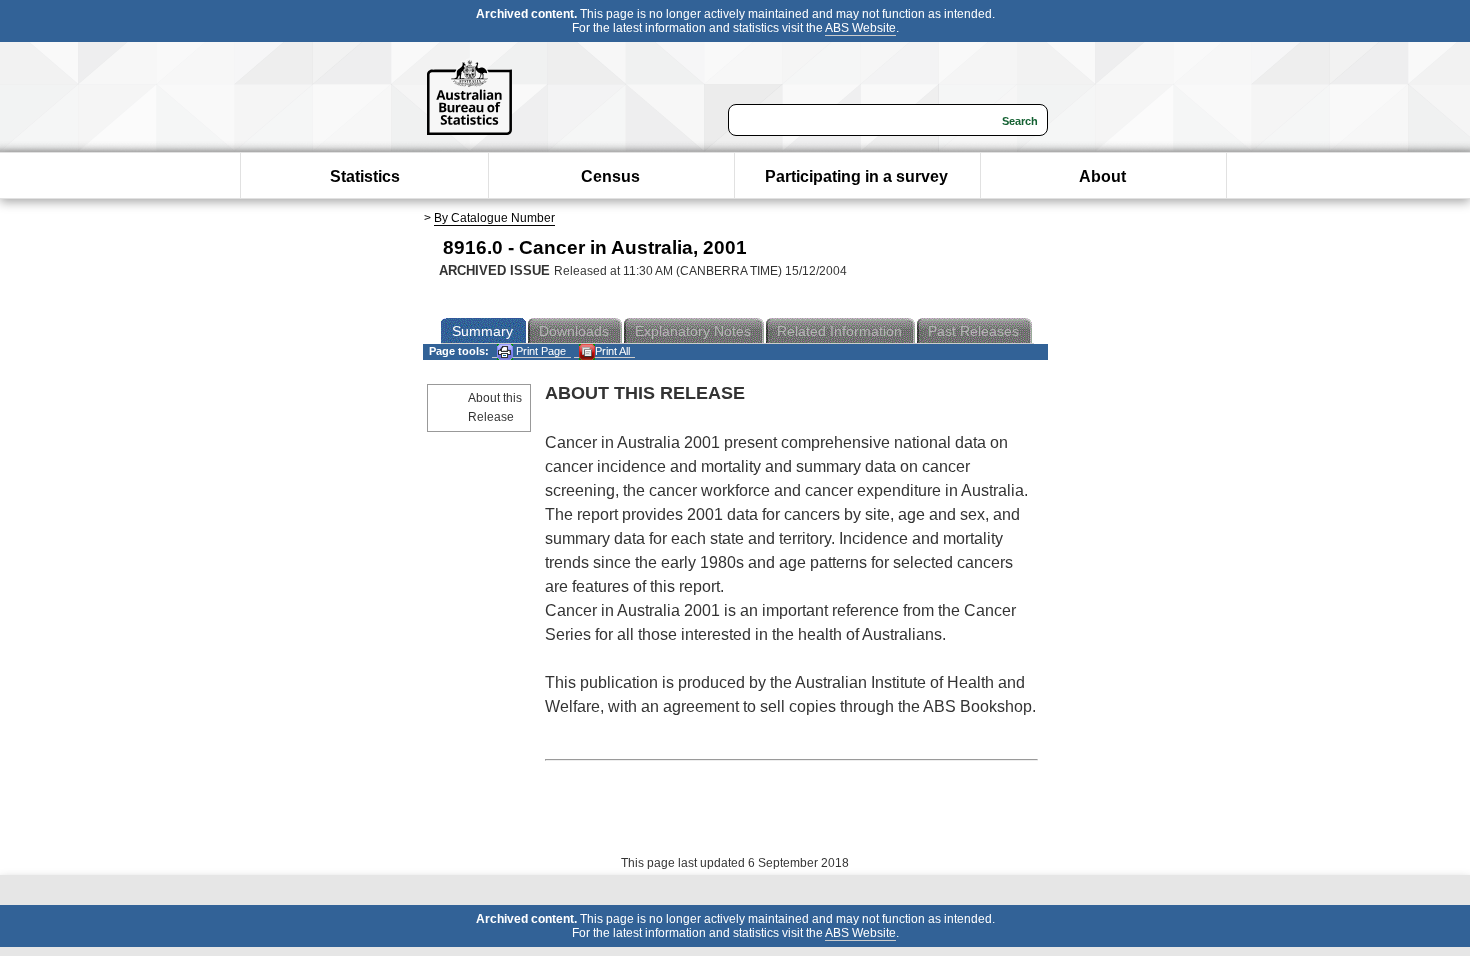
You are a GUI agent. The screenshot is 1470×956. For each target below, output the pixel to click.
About (1102, 176)
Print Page (539, 351)
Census (610, 176)
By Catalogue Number (494, 218)
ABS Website (860, 28)
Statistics (365, 176)
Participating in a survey (856, 176)
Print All (612, 351)
